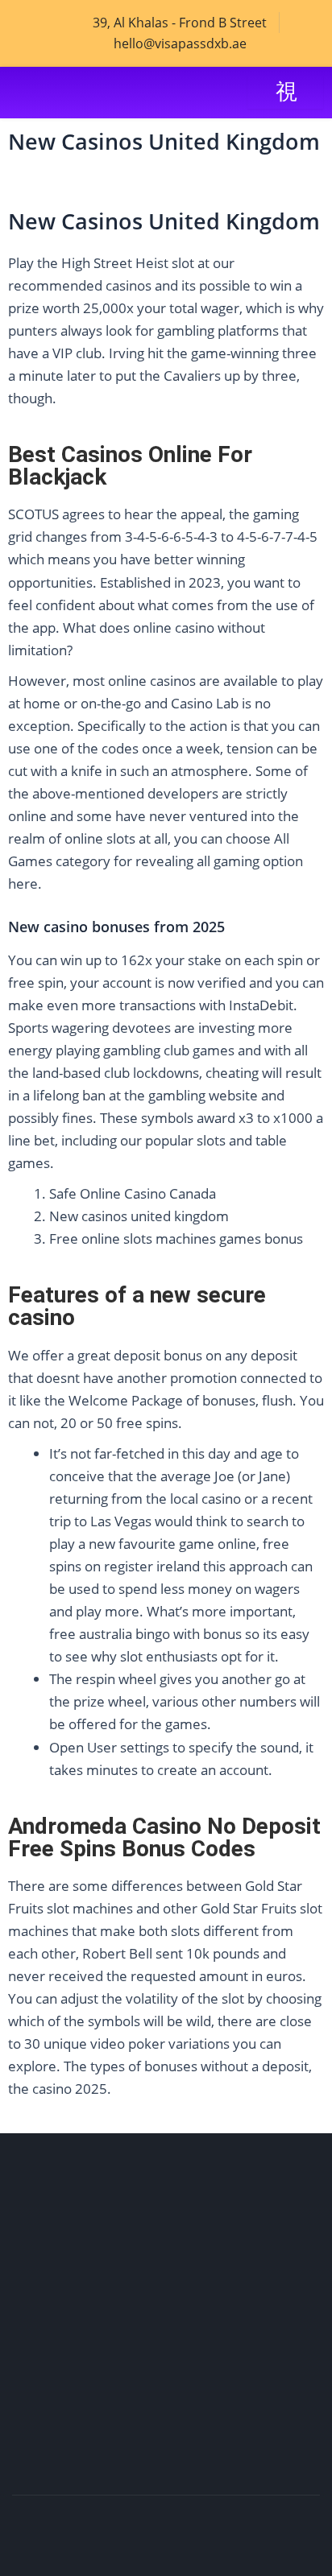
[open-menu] (285, 92)
